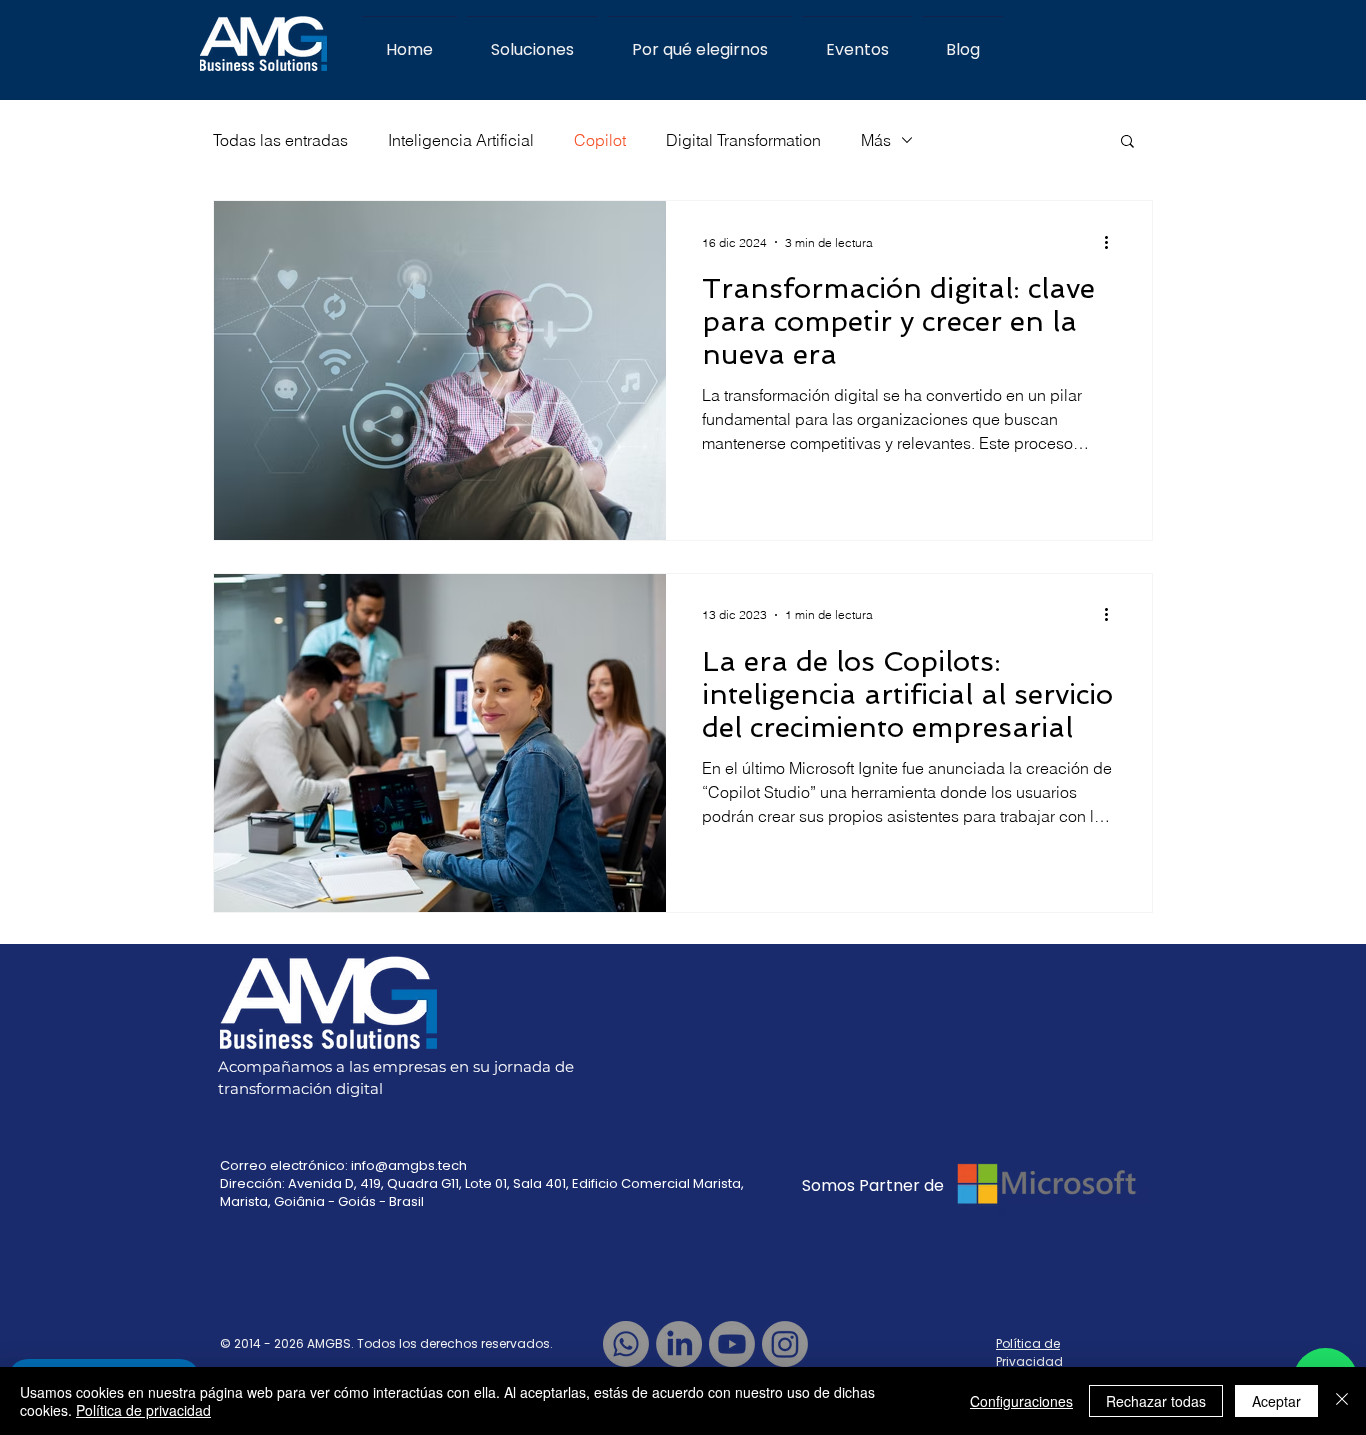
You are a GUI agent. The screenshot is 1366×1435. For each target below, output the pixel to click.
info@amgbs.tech (409, 1165)
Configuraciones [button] (1021, 1401)
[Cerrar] (1342, 1401)
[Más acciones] (1113, 242)
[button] (1127, 142)
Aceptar (1276, 1401)
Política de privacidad (143, 1410)
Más (876, 140)
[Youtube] (732, 1344)
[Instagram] (785, 1344)
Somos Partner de (875, 1185)
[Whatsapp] (626, 1344)
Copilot (600, 140)
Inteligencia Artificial (461, 140)
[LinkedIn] (679, 1344)
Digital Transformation (743, 140)
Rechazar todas (1156, 1401)
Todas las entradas (280, 140)
